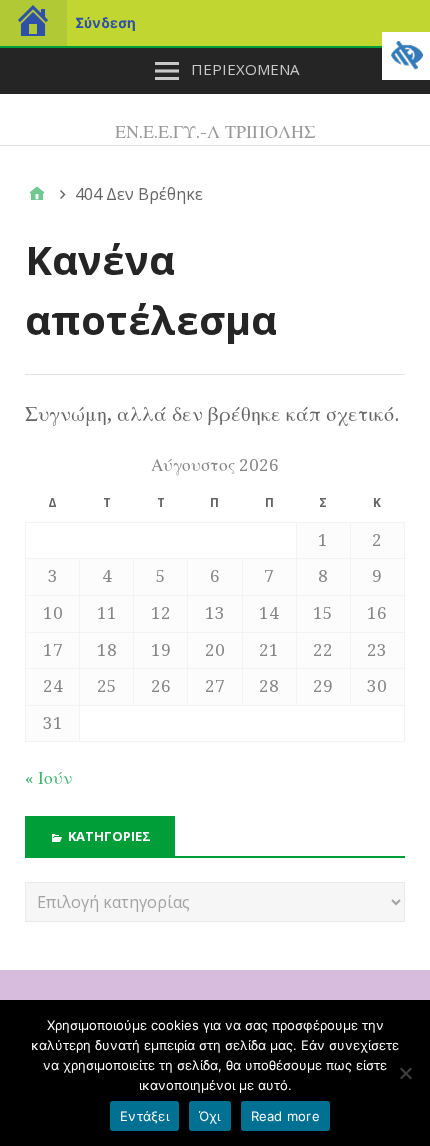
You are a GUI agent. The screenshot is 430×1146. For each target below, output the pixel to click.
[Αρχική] (37, 194)
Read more (285, 1116)
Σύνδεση (105, 22)
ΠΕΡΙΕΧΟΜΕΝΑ (245, 69)
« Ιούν (48, 778)
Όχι (210, 1116)
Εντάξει (144, 1116)
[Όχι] (405, 1073)
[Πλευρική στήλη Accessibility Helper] (406, 56)
